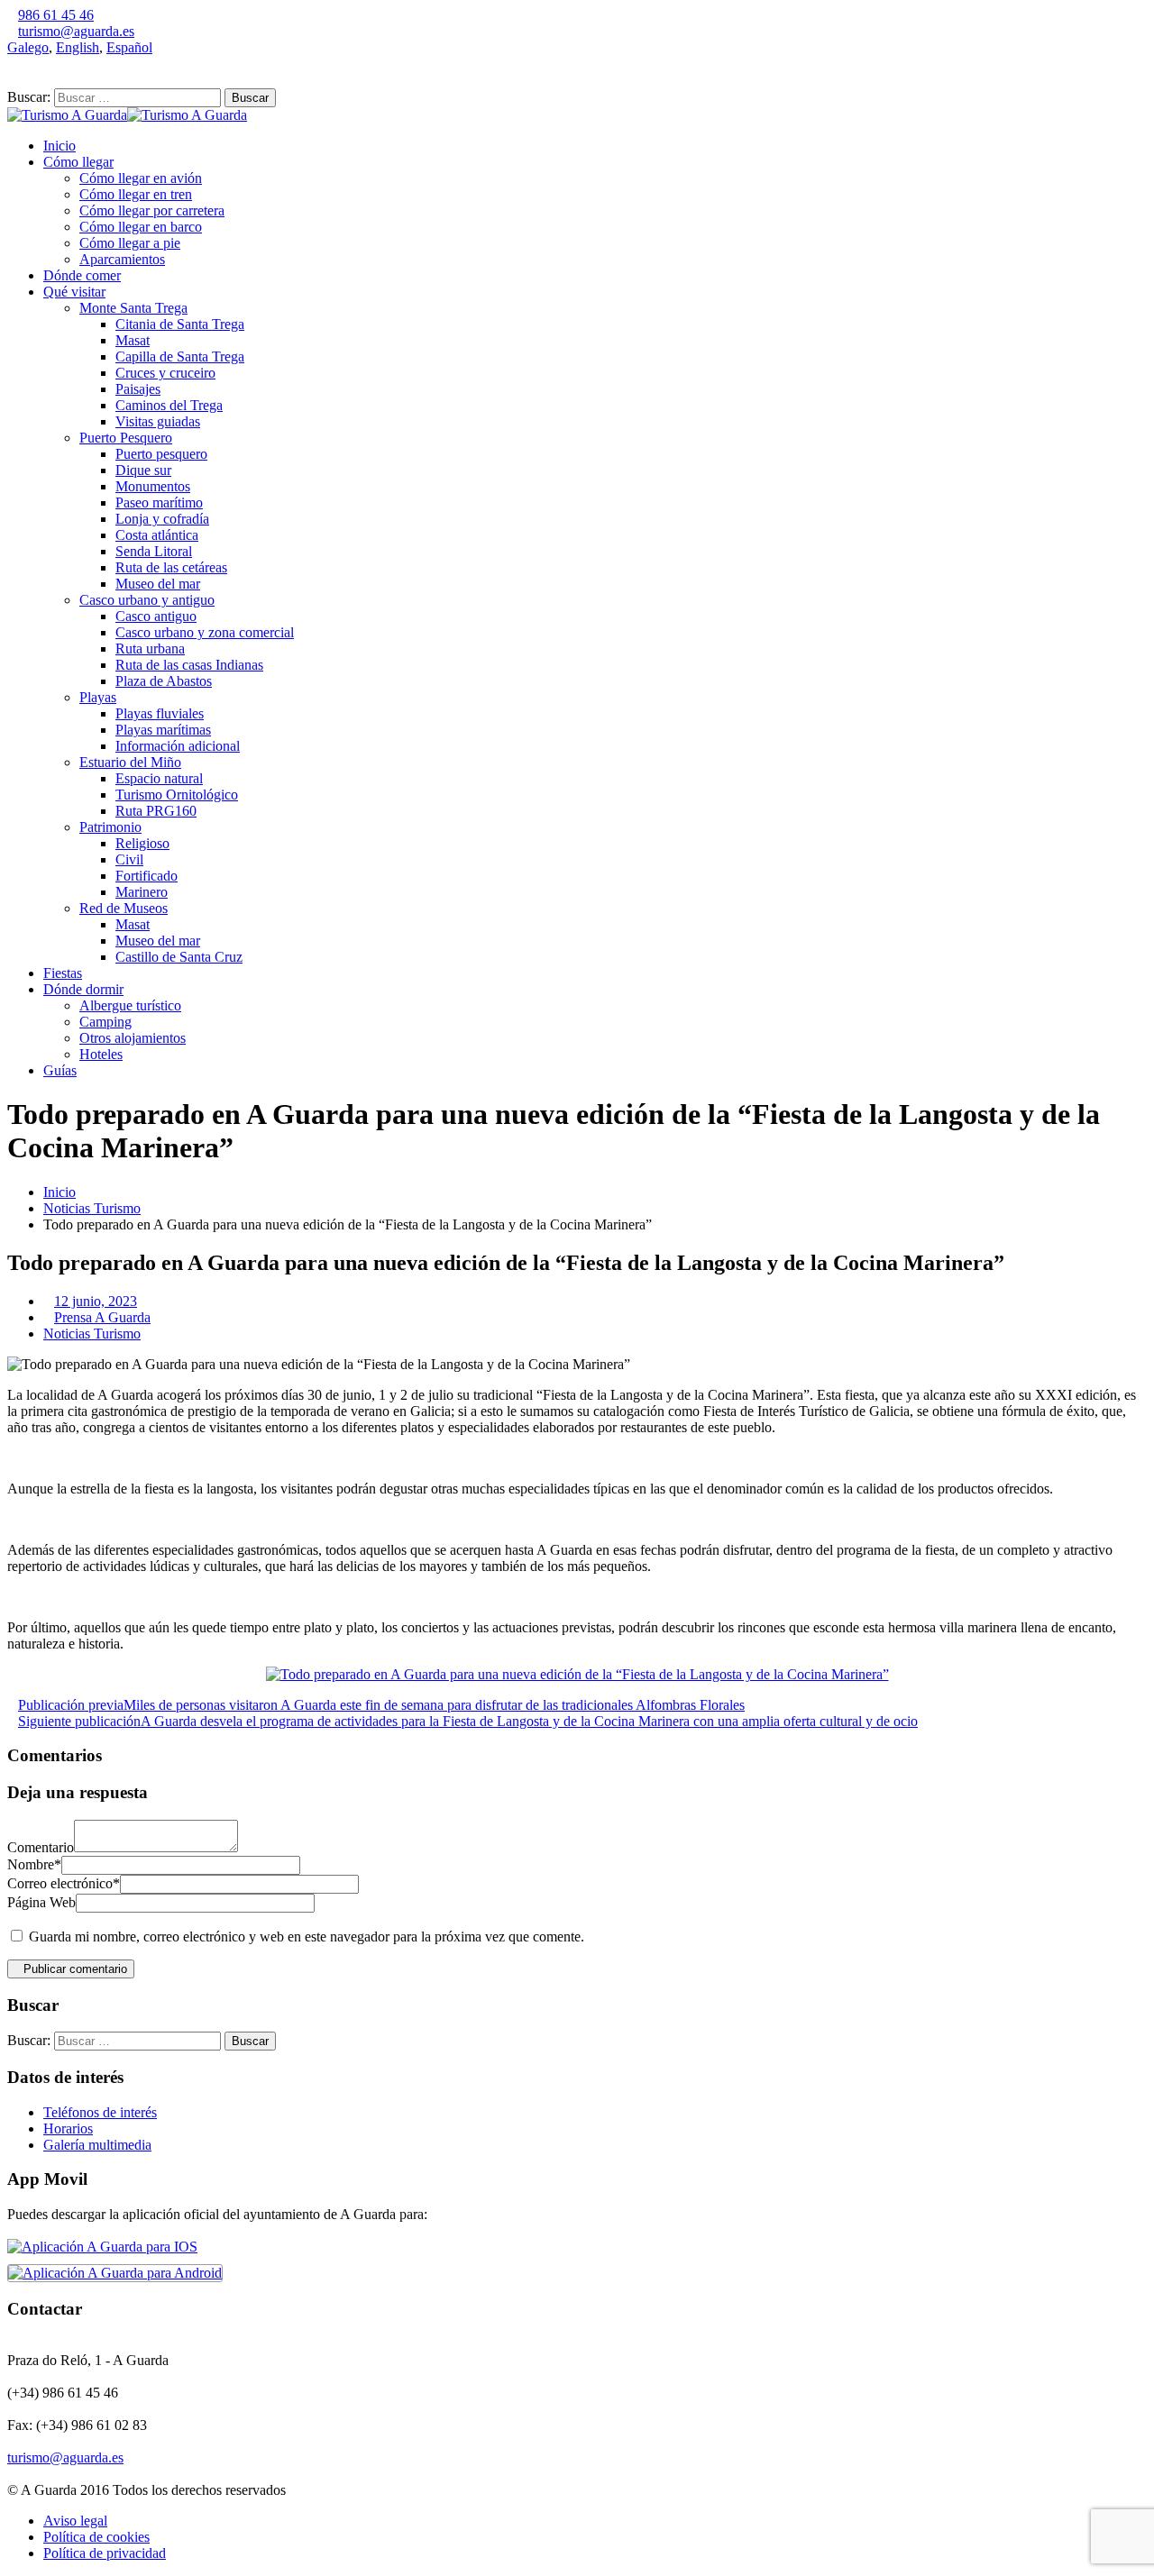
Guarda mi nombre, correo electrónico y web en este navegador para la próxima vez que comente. (307, 1937)
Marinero (142, 892)
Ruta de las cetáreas (171, 567)
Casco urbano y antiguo (147, 600)
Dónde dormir (83, 989)
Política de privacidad (105, 2553)
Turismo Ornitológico (177, 795)
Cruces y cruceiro (165, 373)
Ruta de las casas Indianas (189, 665)
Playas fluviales (160, 713)
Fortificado (147, 876)
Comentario (41, 1847)
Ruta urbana (150, 649)
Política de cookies (96, 2537)
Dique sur (143, 470)
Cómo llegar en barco (141, 227)
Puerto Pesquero (126, 438)
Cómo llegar (78, 162)
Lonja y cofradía (162, 519)
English (78, 47)
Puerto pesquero (161, 454)
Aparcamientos (122, 259)
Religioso (142, 843)
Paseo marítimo (159, 502)
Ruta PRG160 (156, 811)
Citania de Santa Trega (180, 324)
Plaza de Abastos (164, 681)
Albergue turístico (130, 1005)
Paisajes (138, 389)
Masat (133, 340)
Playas (98, 697)
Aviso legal (75, 2521)
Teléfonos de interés (100, 2112)
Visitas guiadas (158, 421)
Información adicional (178, 746)
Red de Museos (124, 908)
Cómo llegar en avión (141, 178)
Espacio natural (159, 778)
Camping (105, 1022)
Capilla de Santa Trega (180, 356)
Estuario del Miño (130, 762)
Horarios (68, 2128)
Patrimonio (110, 827)
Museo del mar (158, 584)
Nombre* (34, 1864)
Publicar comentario (75, 1969)
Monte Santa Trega (133, 308)
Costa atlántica (157, 535)
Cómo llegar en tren (136, 194)
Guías (60, 1070)
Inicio (60, 146)
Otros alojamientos (133, 1038)
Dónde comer (82, 275)
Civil (129, 859)
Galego (28, 47)
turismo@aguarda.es (76, 31)
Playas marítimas (163, 730)
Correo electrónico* (64, 1883)
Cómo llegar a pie (130, 243)
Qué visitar (74, 292)
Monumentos (153, 486)
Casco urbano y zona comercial (205, 632)
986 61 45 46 (56, 15)
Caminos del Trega (169, 405)
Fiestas (63, 973)
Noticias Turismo (92, 1208)
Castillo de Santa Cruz (179, 957)
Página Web (41, 1902)
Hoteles (101, 1054)
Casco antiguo (156, 616)
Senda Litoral (154, 551)
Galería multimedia (97, 2145)
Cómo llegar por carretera (152, 210)
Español (129, 47)
